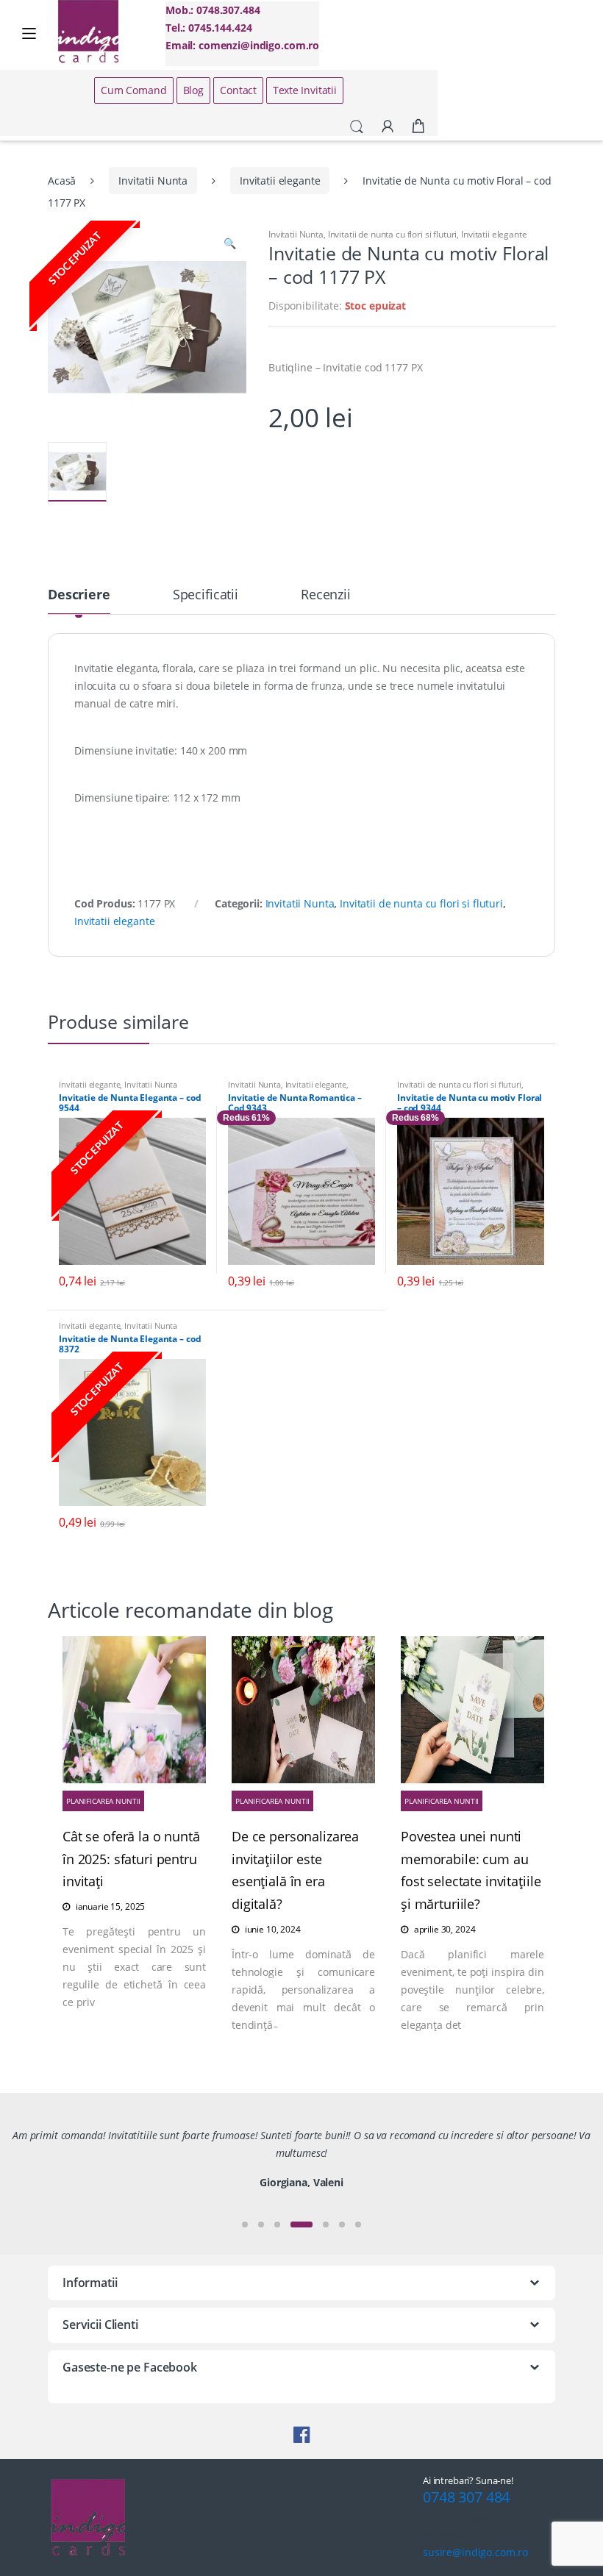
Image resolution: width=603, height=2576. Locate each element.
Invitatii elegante (280, 181)
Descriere (79, 595)
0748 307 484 (466, 2497)
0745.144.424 (220, 28)
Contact (238, 90)
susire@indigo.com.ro (475, 2552)
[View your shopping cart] (418, 126)
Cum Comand (134, 90)
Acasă (62, 181)
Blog (193, 90)
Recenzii (326, 595)
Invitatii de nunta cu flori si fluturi (393, 234)
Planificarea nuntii (103, 1801)
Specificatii (206, 595)
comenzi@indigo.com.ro (259, 45)
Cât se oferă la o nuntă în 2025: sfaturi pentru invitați (131, 1859)
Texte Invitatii (305, 90)
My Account (388, 127)
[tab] (79, 601)
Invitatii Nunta (153, 181)
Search (357, 127)
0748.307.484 (228, 10)
